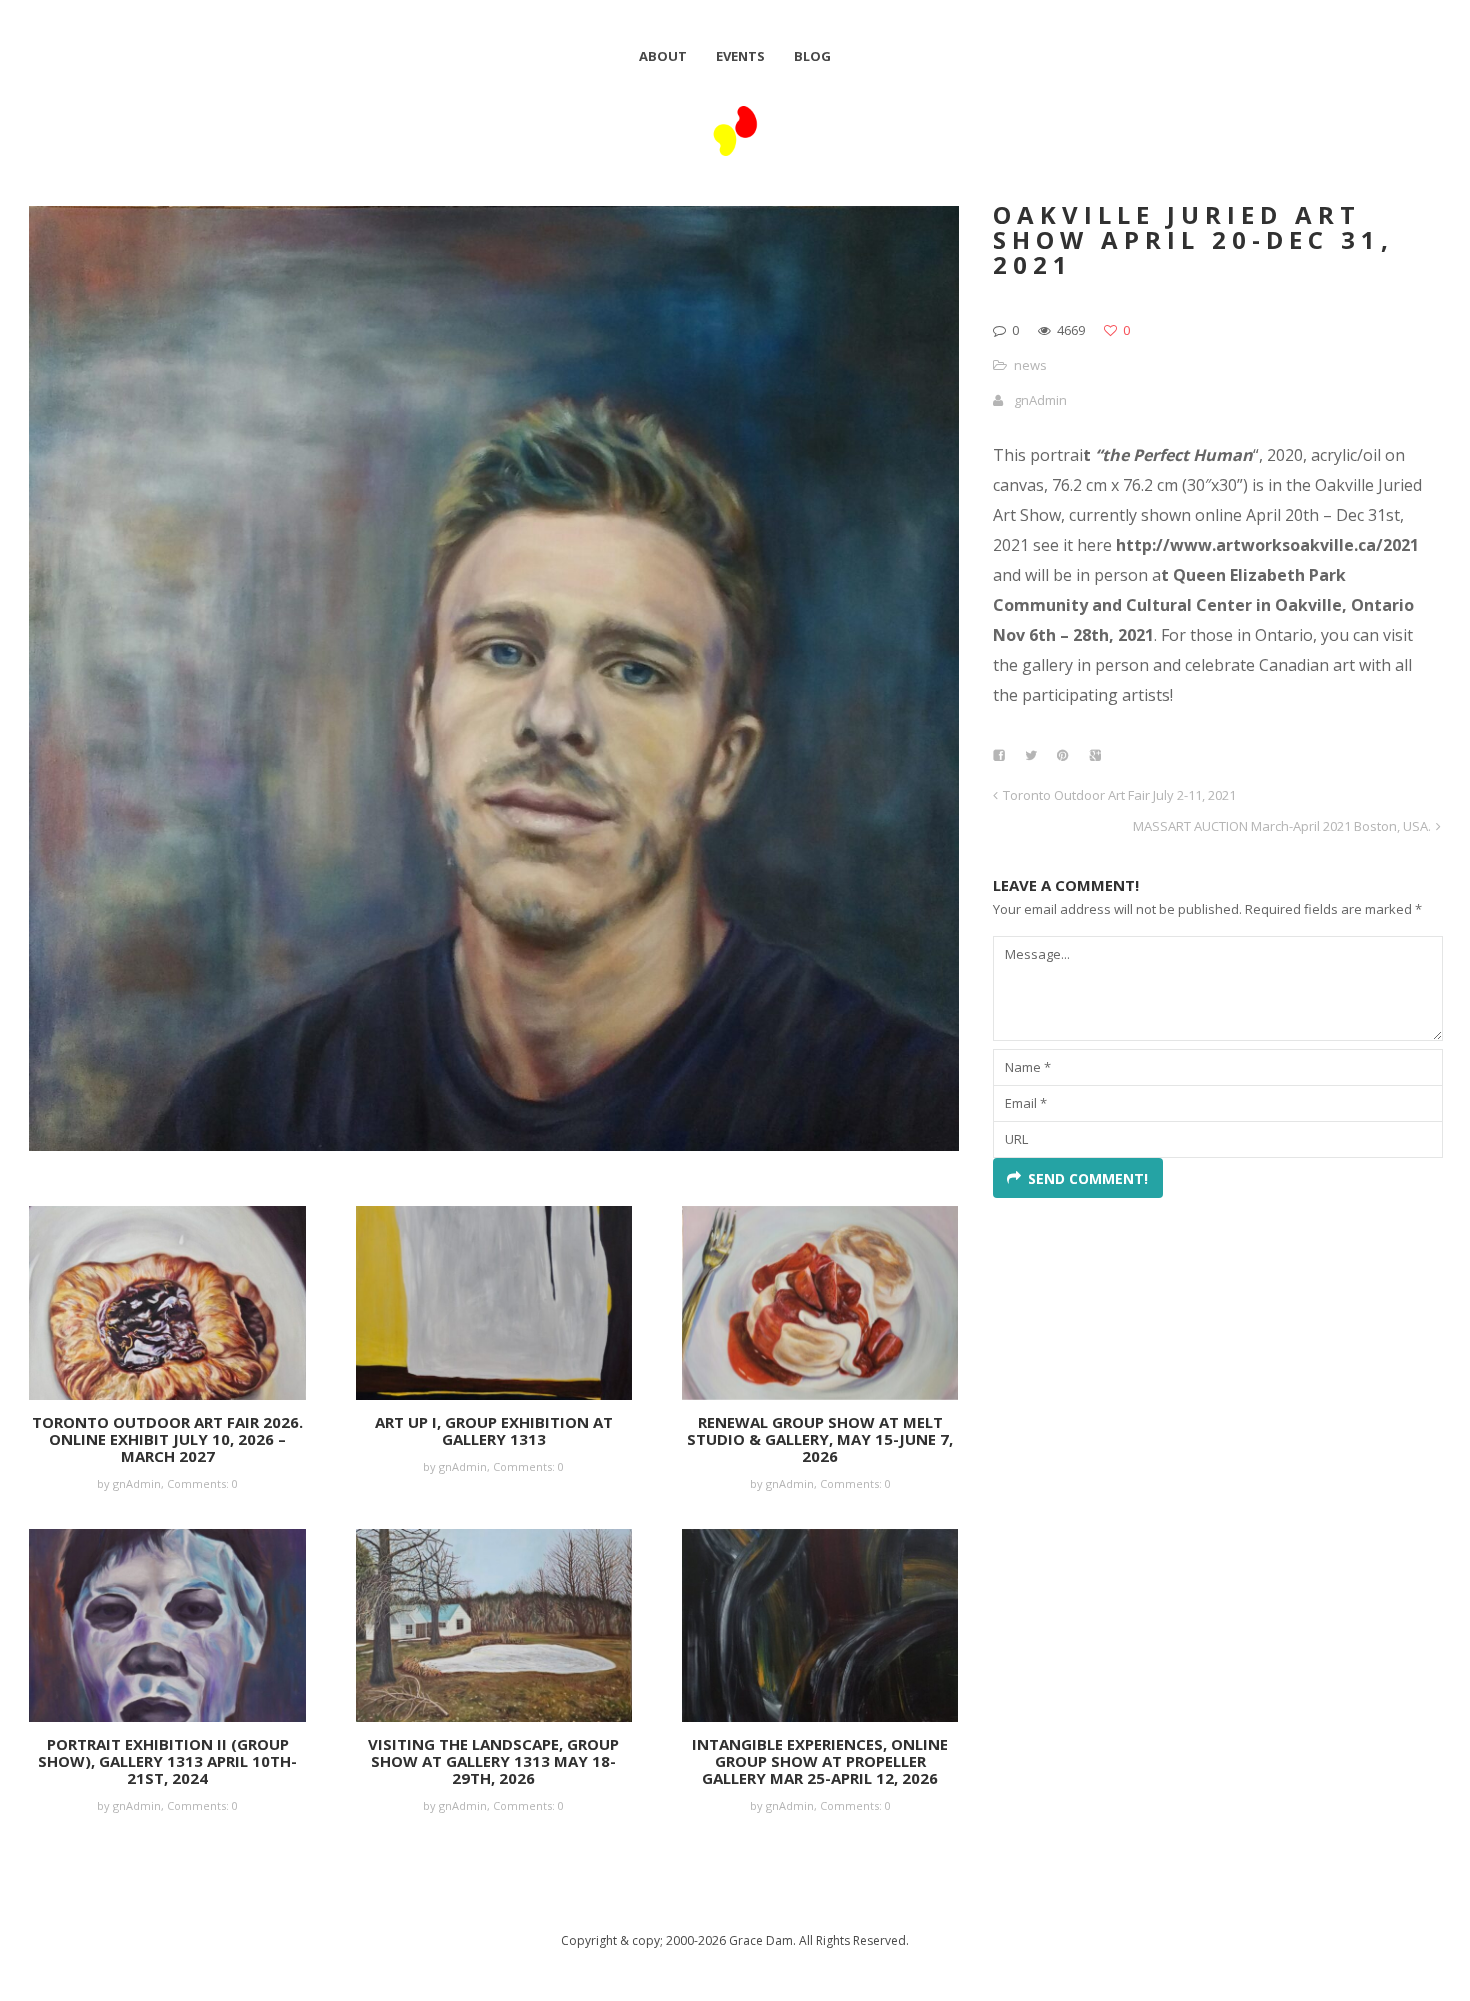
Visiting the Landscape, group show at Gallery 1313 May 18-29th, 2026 (493, 1761)
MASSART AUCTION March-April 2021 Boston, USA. (1282, 826)
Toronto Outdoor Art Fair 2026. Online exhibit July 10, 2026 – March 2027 (167, 1439)
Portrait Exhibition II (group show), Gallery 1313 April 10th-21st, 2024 (167, 1761)
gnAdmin (1040, 400)
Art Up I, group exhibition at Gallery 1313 (494, 1430)
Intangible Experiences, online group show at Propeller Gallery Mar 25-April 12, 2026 (820, 1761)
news (1030, 365)
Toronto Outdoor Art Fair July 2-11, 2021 (1119, 795)
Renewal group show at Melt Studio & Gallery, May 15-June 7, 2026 (820, 1439)
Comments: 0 (202, 1483)
